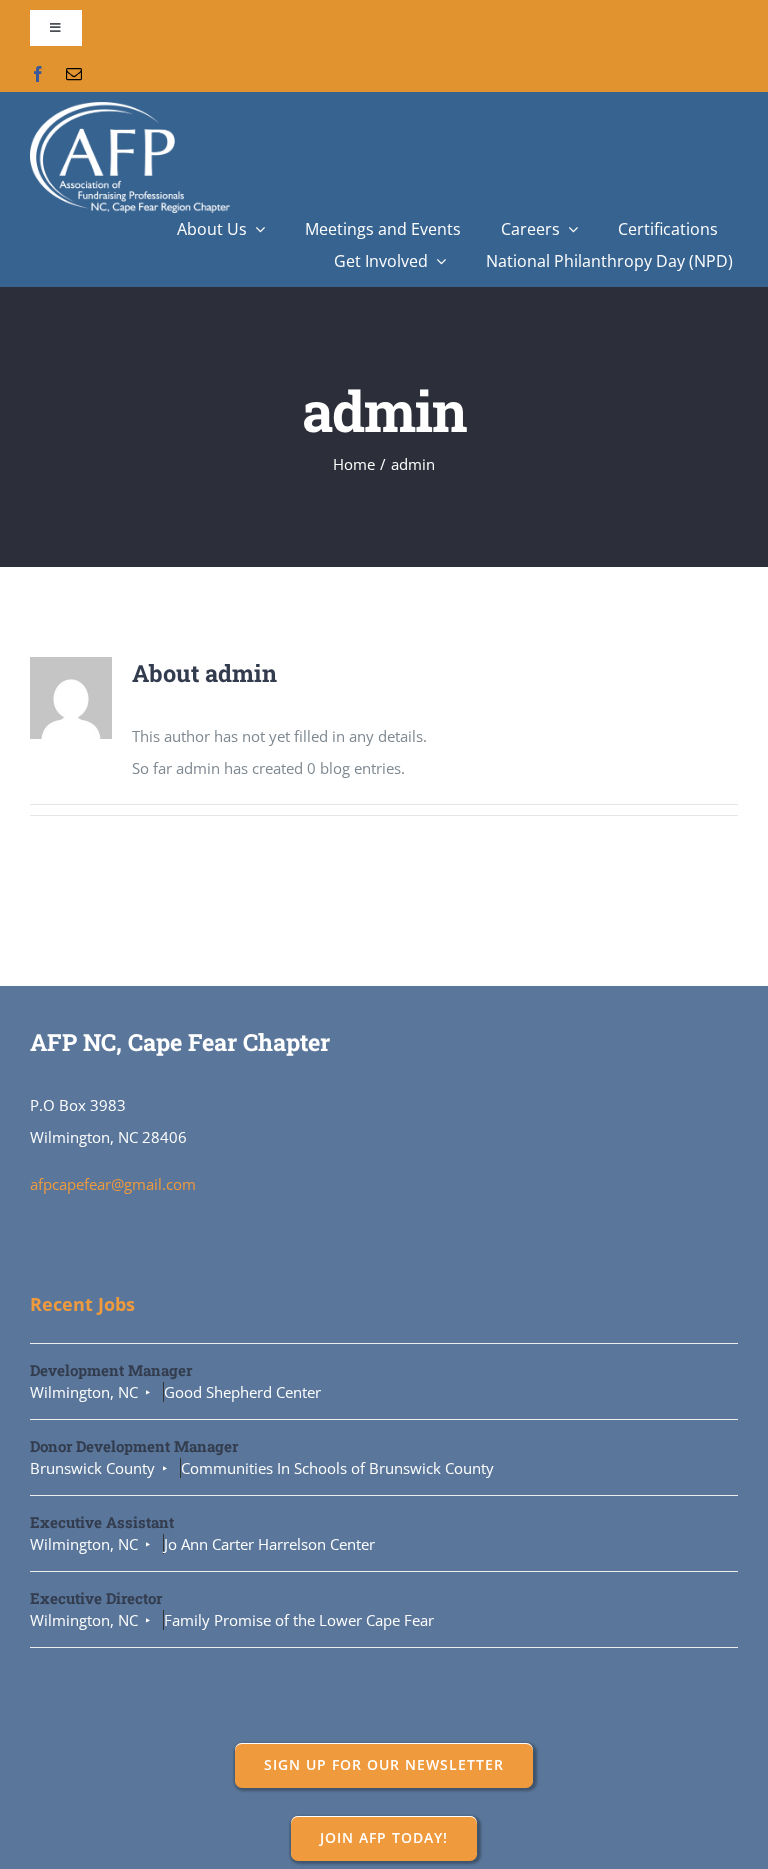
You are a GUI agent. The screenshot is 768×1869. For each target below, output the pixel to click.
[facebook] (38, 74)
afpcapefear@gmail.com (113, 1184)
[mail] (74, 74)
